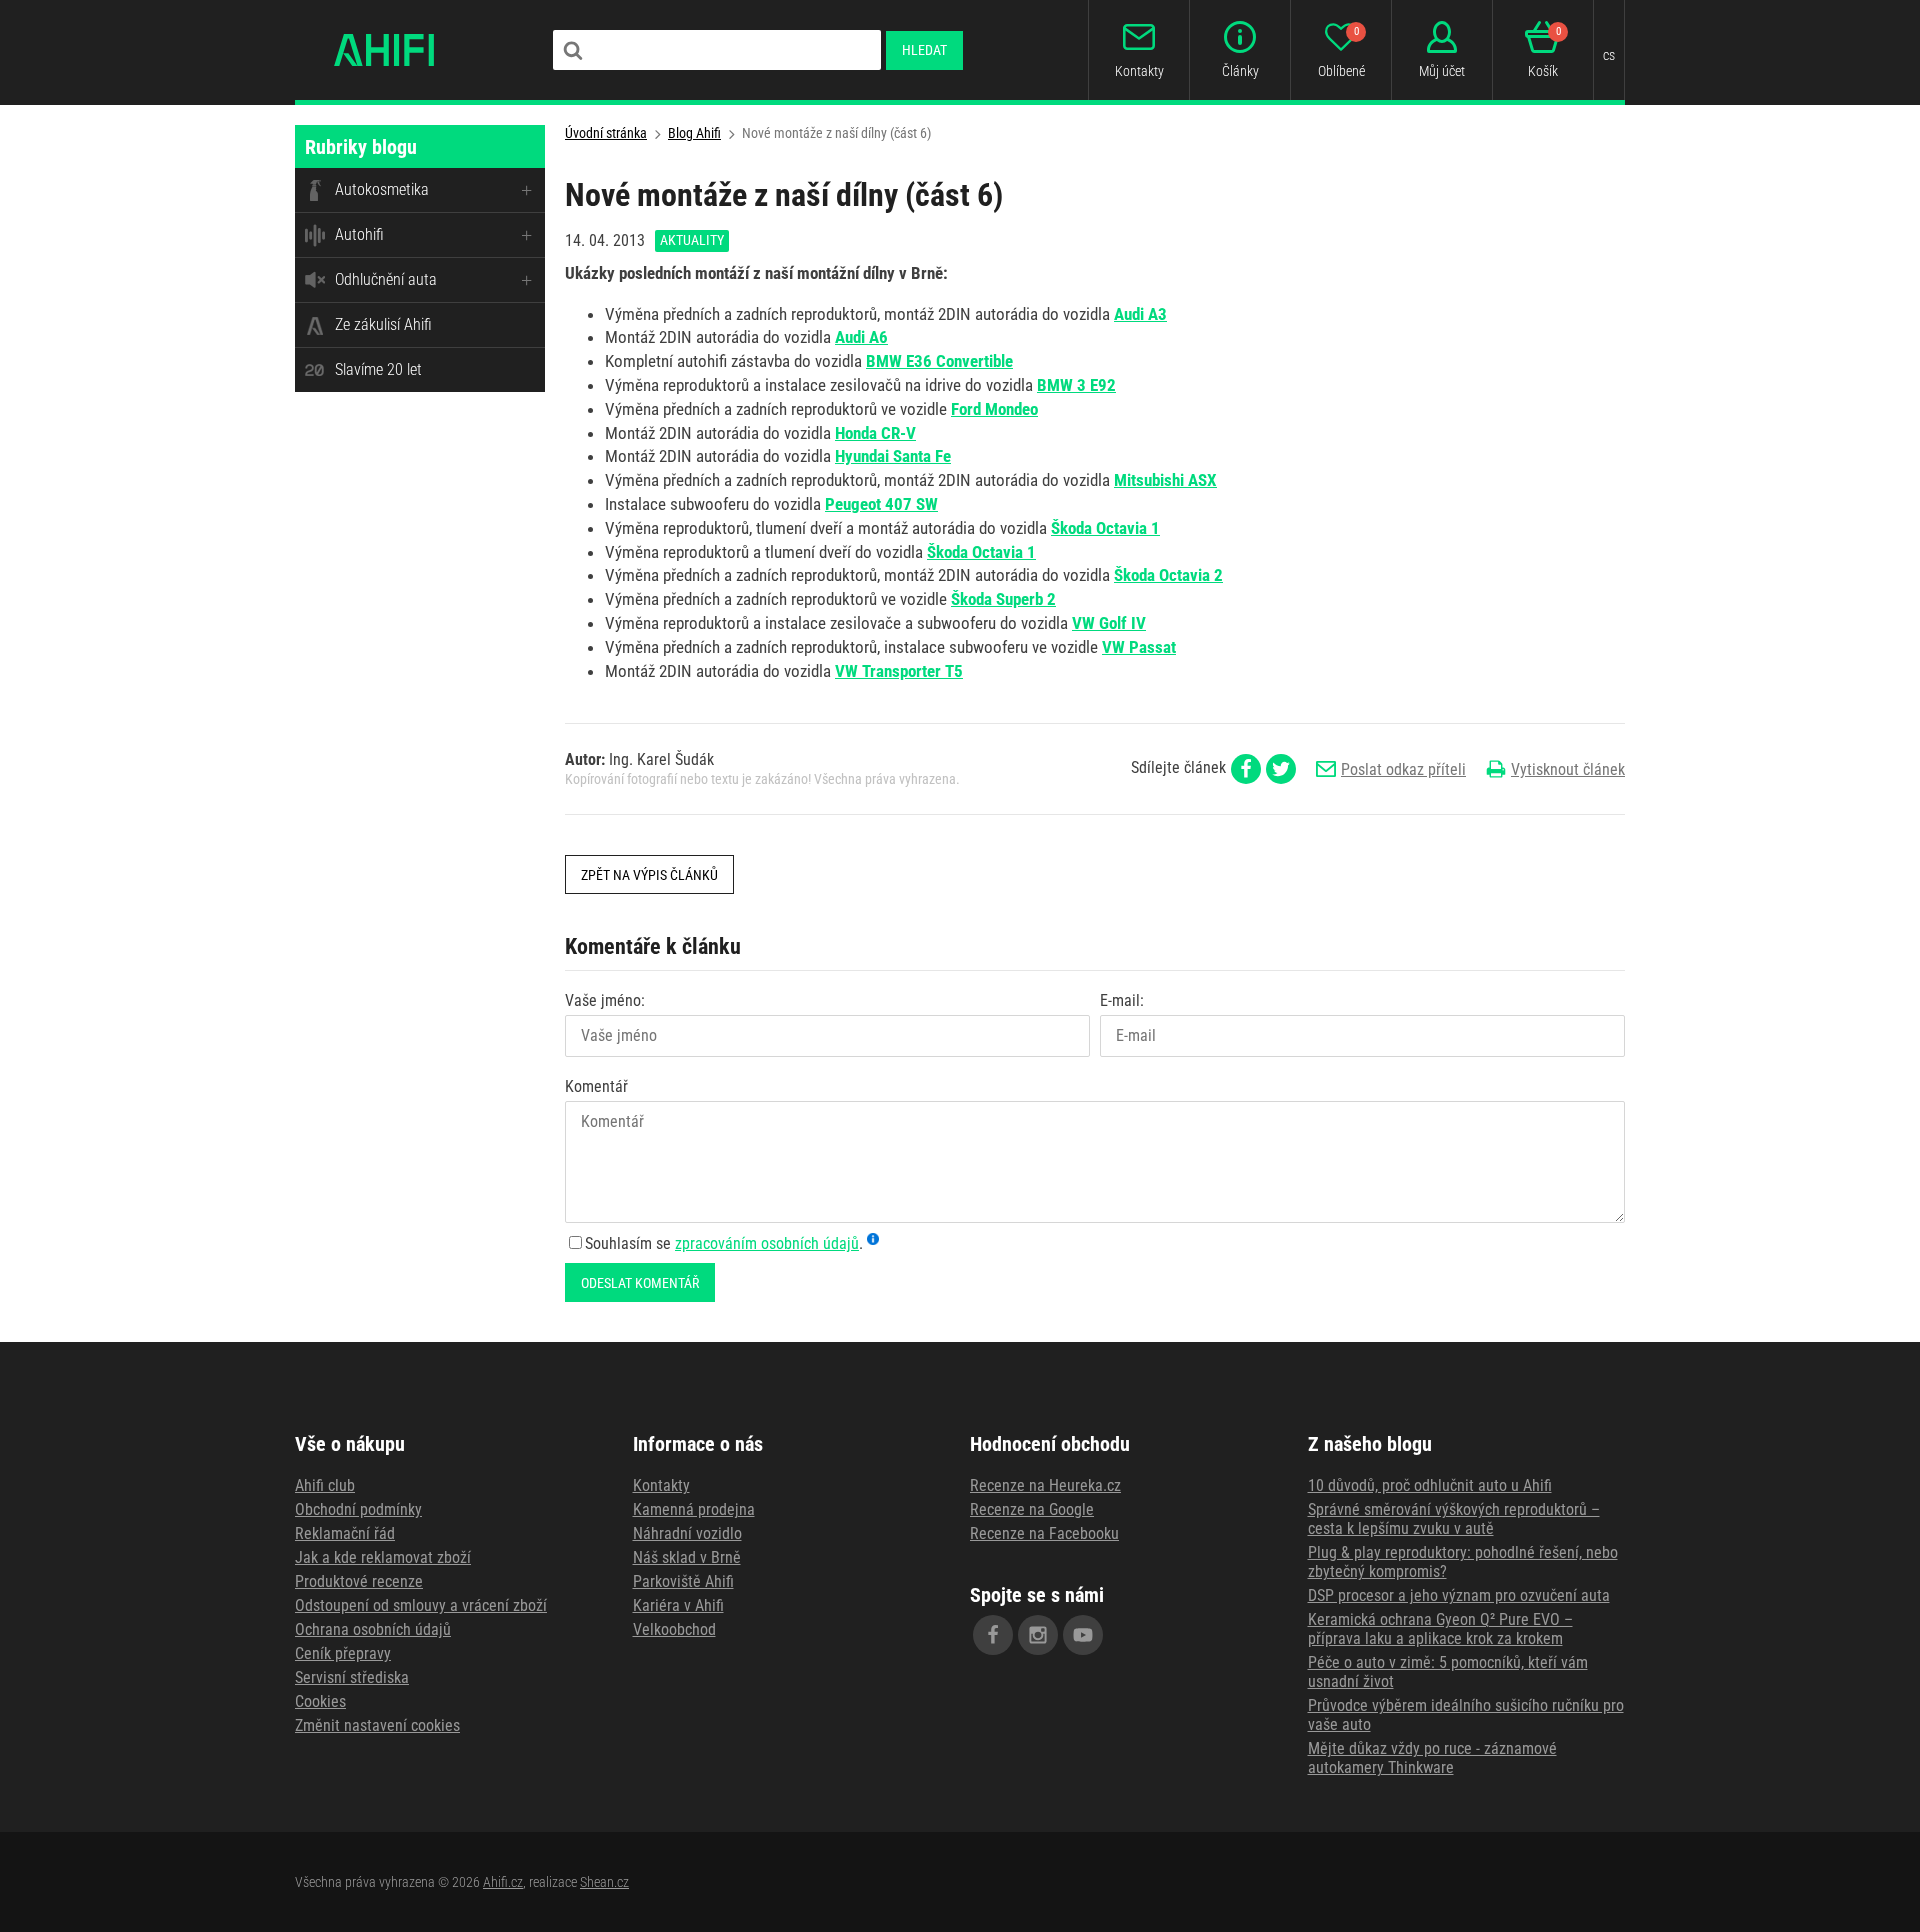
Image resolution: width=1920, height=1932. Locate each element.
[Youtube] (1083, 1635)
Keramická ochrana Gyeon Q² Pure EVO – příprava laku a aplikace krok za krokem (1440, 1629)
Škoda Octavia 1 (981, 552)
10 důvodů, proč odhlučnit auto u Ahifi (1430, 1485)
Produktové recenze (359, 1581)
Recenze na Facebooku (1044, 1533)
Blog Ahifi (694, 133)
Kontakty (661, 1485)
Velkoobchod (674, 1629)
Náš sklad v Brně (687, 1557)
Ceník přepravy (343, 1653)
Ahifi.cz (503, 1882)
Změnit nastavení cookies (377, 1725)
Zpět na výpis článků (649, 875)
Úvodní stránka (606, 133)
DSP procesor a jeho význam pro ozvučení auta (1459, 1595)
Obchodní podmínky (358, 1509)
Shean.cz (604, 1882)
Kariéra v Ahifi (678, 1605)
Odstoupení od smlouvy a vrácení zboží (421, 1605)
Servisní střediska (352, 1677)
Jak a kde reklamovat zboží (383, 1557)
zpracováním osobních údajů (767, 1243)
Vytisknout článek (1568, 769)
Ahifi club (325, 1485)
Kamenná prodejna (694, 1509)
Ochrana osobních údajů (373, 1629)
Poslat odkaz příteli (1403, 769)
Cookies (320, 1701)
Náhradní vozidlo (687, 1533)
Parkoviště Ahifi (683, 1581)
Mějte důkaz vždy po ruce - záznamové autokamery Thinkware (1432, 1758)
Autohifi (359, 234)
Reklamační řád (345, 1533)
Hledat (924, 50)
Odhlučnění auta (386, 279)
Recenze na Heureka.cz (1045, 1485)
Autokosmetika (382, 189)
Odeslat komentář (640, 1283)
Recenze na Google (1032, 1509)
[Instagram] (1038, 1635)
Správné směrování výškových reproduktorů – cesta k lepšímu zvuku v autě (1454, 1519)
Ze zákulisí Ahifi (383, 324)
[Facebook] (993, 1635)
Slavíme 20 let (378, 369)
